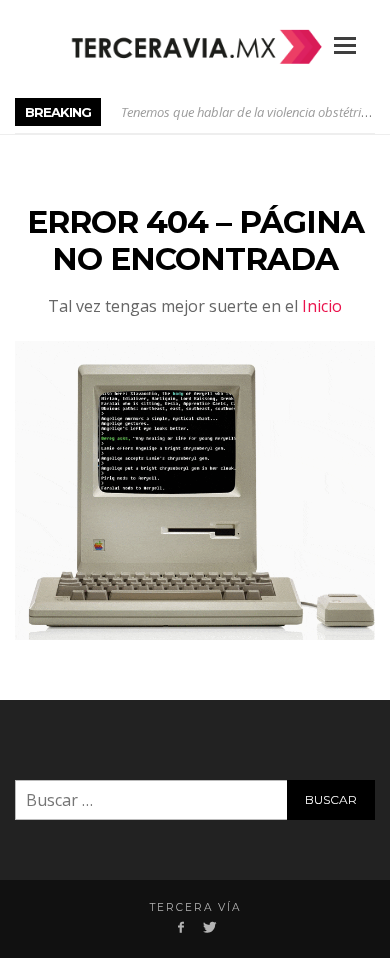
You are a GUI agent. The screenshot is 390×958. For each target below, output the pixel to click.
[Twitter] (208, 927)
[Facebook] (181, 927)
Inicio (322, 306)
